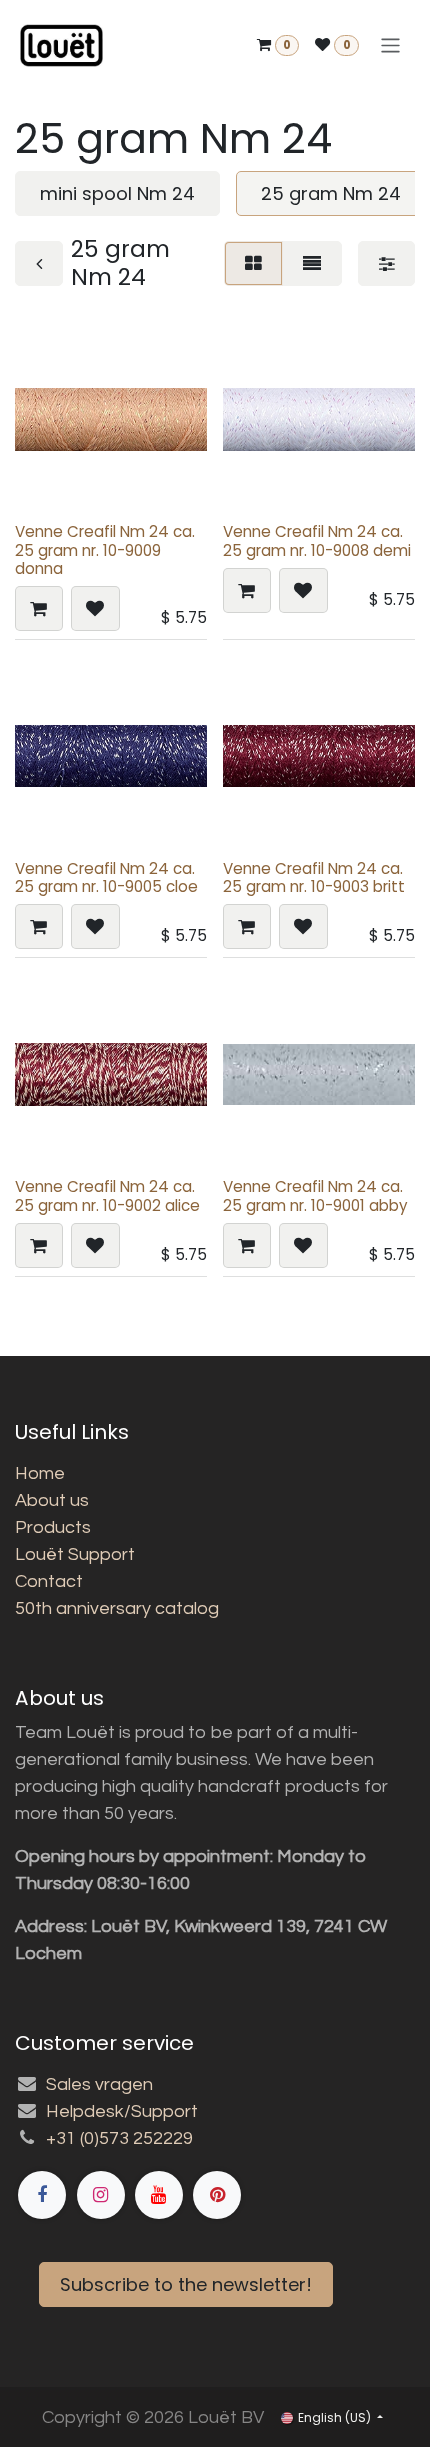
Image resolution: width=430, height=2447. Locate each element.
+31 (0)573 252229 (119, 2138)
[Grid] (253, 263)
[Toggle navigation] (390, 45)
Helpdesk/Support (122, 2111)
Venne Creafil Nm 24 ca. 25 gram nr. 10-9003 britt (314, 877)
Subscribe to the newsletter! (186, 2284)
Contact (49, 1581)
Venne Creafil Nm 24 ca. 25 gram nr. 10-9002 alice (107, 1195)
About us (52, 1500)
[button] (39, 608)
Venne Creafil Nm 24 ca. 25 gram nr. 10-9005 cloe (106, 877)
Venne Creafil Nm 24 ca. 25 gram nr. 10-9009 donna (105, 549)
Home (40, 1473)
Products (53, 1527)
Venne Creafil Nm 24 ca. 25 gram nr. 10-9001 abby (315, 1195)
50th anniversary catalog (117, 1608)
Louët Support (75, 1554)
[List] (312, 263)
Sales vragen (99, 2084)
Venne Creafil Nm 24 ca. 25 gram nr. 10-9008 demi (317, 540)
